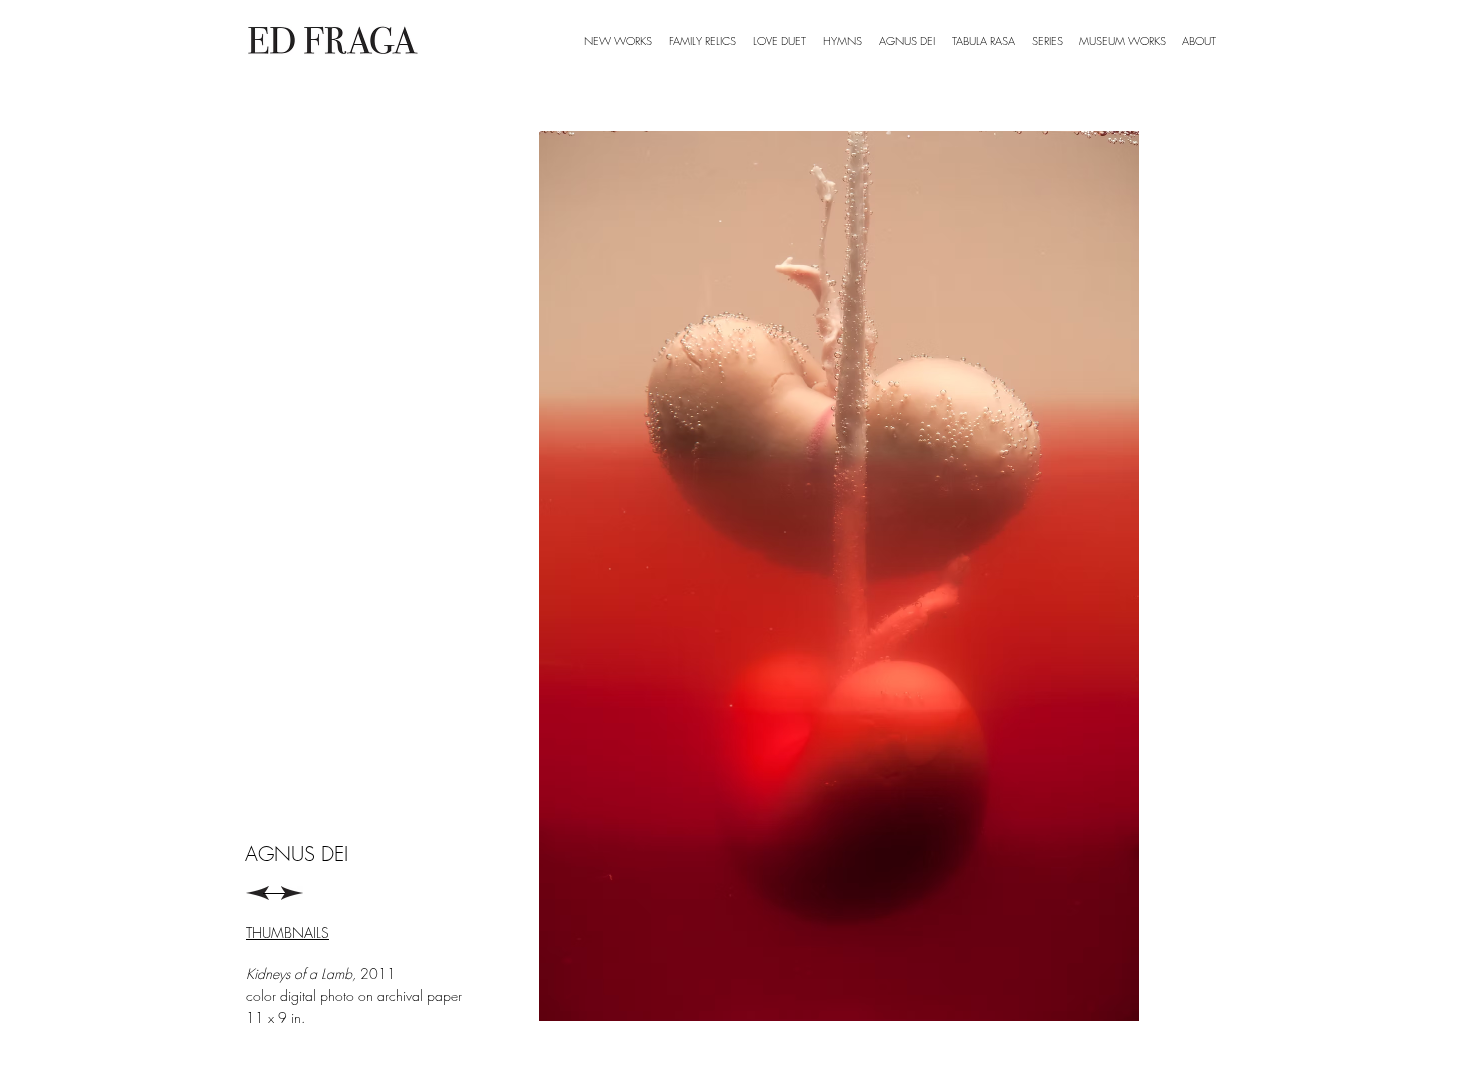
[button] (1047, 41)
